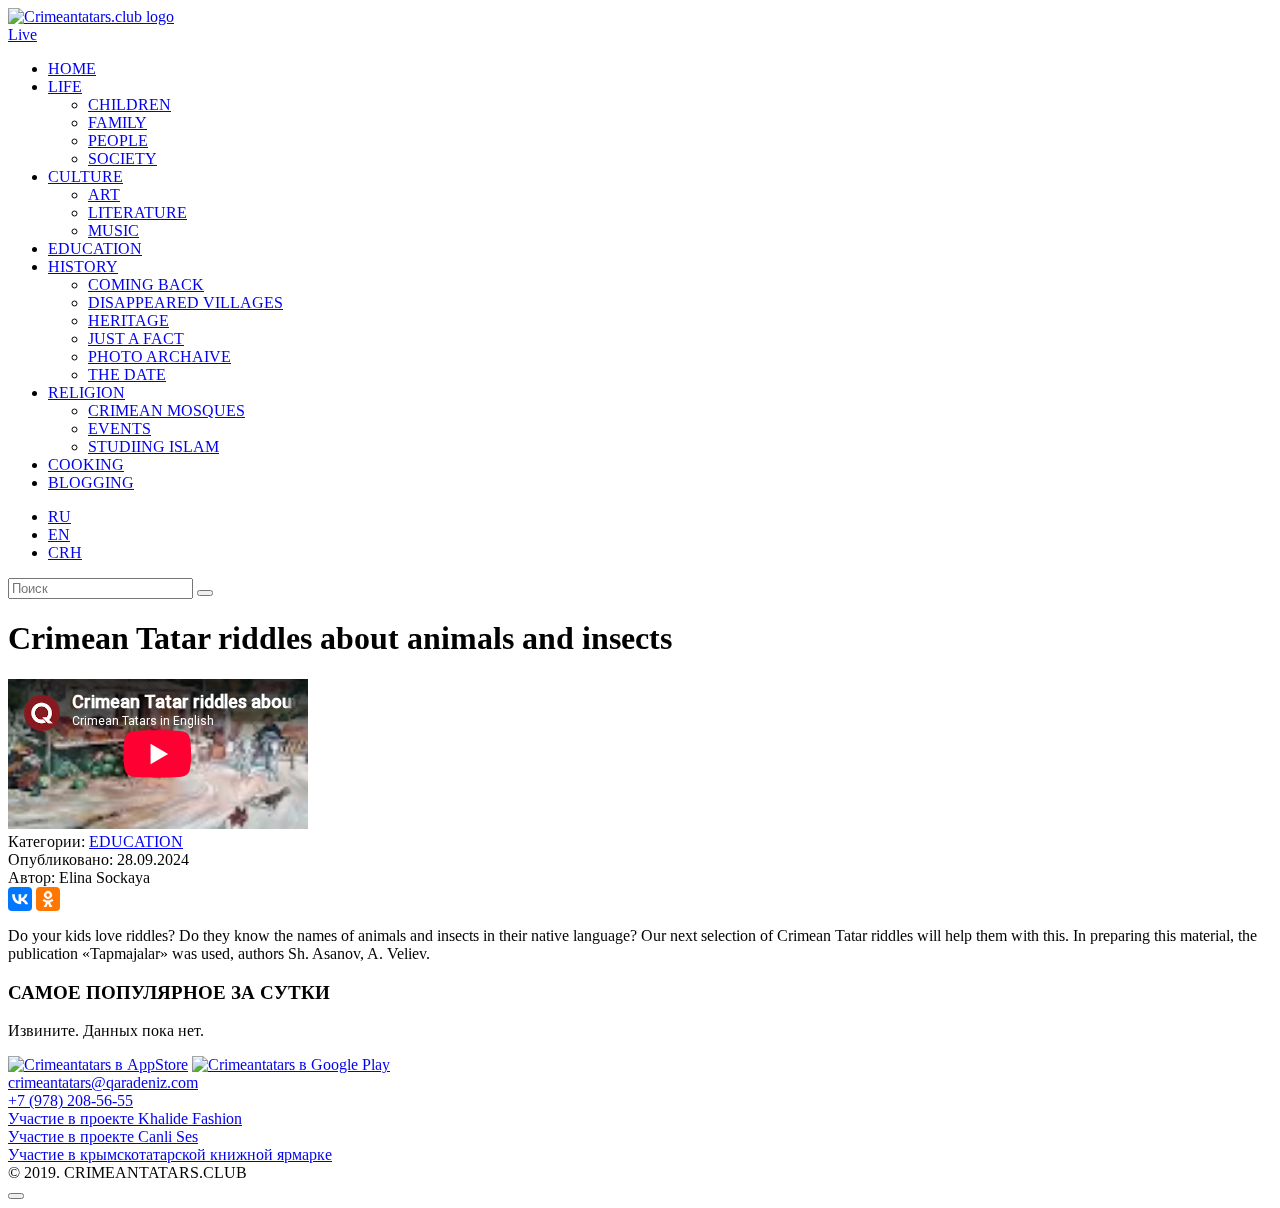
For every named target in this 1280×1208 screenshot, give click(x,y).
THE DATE (127, 374)
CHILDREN (129, 104)
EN (59, 534)
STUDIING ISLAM (153, 446)
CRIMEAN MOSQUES (166, 410)
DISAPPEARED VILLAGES (185, 302)
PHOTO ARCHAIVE (159, 356)
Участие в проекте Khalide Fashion (125, 1118)
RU (59, 516)
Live (22, 34)
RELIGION (86, 392)
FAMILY (117, 122)
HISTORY (83, 266)
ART (104, 194)
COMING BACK (146, 284)
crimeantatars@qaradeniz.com (103, 1082)
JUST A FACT (136, 338)
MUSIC (113, 230)
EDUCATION (95, 248)
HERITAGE (128, 320)
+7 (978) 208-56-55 (70, 1100)
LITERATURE (137, 212)
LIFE (65, 86)
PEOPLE (118, 140)
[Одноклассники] (48, 899)
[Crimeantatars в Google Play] (291, 1064)
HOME (72, 68)
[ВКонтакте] (20, 899)
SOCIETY (122, 158)
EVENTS (119, 428)
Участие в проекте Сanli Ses (103, 1136)
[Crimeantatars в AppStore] (98, 1064)
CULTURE (85, 176)
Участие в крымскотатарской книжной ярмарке (170, 1154)
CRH (65, 552)
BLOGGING (91, 482)
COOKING (86, 464)
